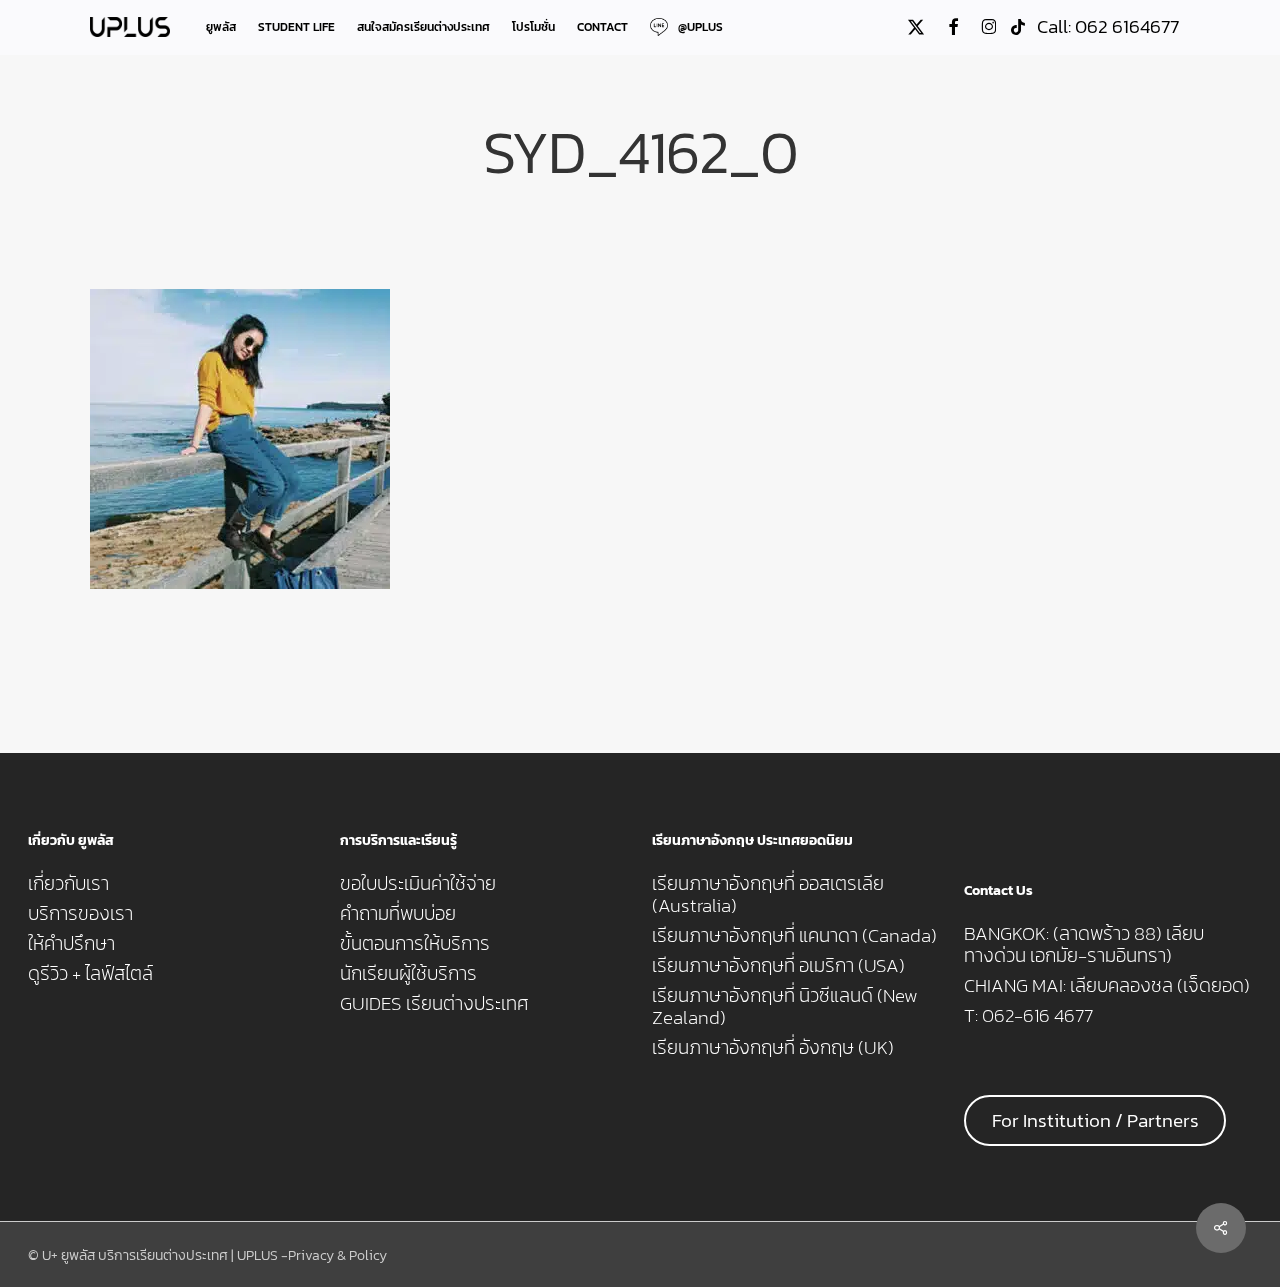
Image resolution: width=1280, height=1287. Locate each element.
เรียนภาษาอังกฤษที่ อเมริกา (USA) (778, 966)
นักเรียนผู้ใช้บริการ (408, 974)
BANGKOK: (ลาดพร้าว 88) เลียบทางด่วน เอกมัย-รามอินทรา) (1084, 945)
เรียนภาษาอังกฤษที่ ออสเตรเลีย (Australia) (768, 895)
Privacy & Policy (337, 1255)
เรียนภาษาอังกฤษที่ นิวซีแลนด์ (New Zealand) (785, 1007)
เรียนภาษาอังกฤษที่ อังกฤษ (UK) (773, 1048)
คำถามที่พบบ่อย (398, 914)
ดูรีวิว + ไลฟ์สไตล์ (90, 974)
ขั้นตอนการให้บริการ (415, 944)
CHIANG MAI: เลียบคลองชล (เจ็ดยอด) (1107, 986)
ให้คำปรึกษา (71, 944)
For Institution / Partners (1095, 1120)
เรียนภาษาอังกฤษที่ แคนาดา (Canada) (794, 936)
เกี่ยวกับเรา (68, 884)
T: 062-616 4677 (1028, 1016)
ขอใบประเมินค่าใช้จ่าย (418, 884)
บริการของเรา (80, 914)
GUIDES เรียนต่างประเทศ (434, 1004)
